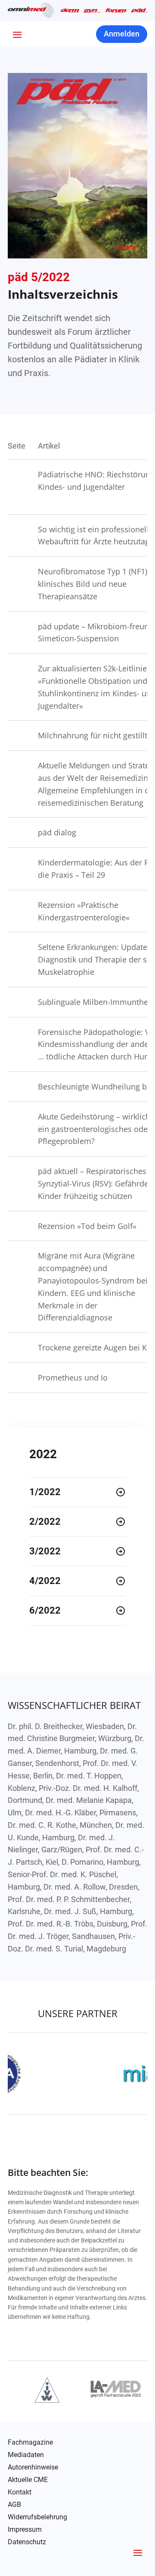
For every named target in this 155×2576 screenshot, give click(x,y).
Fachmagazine (30, 2442)
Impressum (25, 2530)
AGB (14, 2505)
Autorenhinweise (33, 2467)
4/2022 (45, 1581)
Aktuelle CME (28, 2480)
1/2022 (45, 1492)
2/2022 (45, 1522)
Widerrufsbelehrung (37, 2517)
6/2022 (45, 1610)
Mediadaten (26, 2455)
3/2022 (45, 1551)
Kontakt (20, 2492)
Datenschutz (27, 2542)
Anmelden (122, 34)
